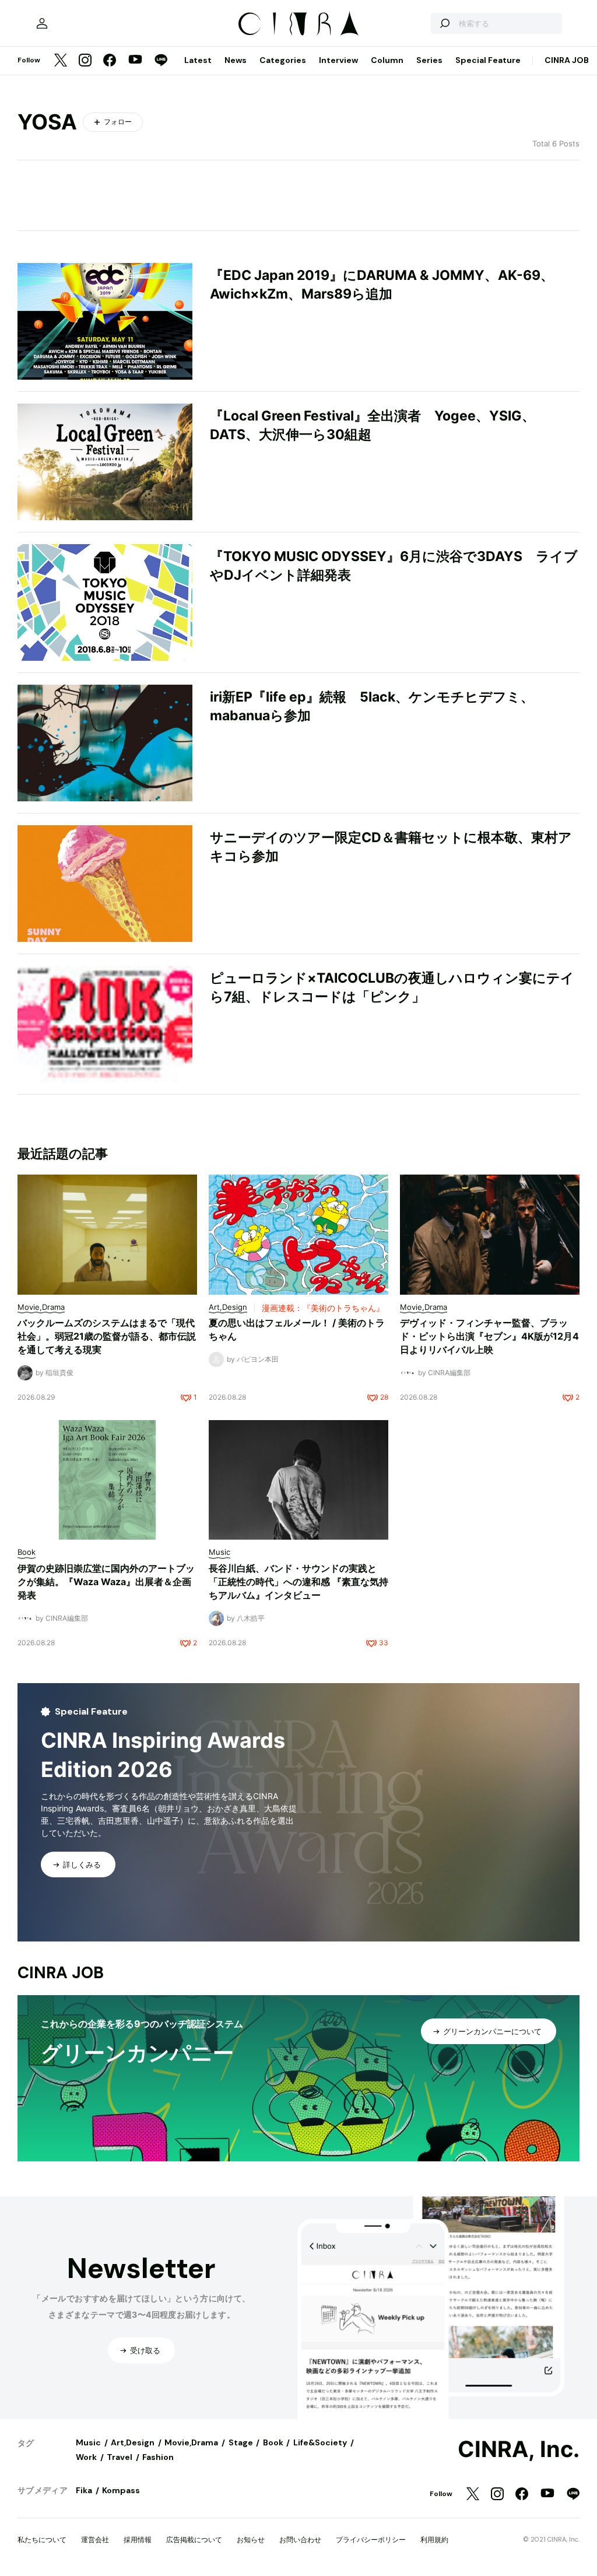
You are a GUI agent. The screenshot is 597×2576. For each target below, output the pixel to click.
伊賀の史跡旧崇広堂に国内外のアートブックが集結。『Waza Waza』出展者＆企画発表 (106, 1582)
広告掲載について (194, 2540)
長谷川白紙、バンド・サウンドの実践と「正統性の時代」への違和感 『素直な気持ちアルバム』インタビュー (298, 1582)
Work (86, 2457)
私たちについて (42, 2540)
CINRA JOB (567, 60)
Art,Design (133, 2442)
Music (88, 2442)
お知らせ (251, 2540)
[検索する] (444, 23)
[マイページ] (42, 23)
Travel (120, 2457)
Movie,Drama (191, 2442)
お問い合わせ (300, 2540)
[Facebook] (110, 61)
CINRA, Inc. (519, 2449)
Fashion (158, 2457)
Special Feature (488, 60)
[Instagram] (85, 61)
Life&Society (320, 2442)
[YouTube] (135, 61)
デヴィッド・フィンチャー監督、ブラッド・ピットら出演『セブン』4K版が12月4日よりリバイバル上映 (489, 1336)
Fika (84, 2490)
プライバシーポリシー (371, 2540)
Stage (241, 2442)
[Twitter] (61, 61)
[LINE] (161, 61)
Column (387, 60)
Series (429, 60)
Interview (338, 60)
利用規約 (434, 2540)
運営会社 (95, 2540)
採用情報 (138, 2540)
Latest (198, 60)
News (236, 60)
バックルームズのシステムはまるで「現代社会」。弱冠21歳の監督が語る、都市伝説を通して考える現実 (107, 1336)
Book (273, 2442)
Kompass (121, 2490)
